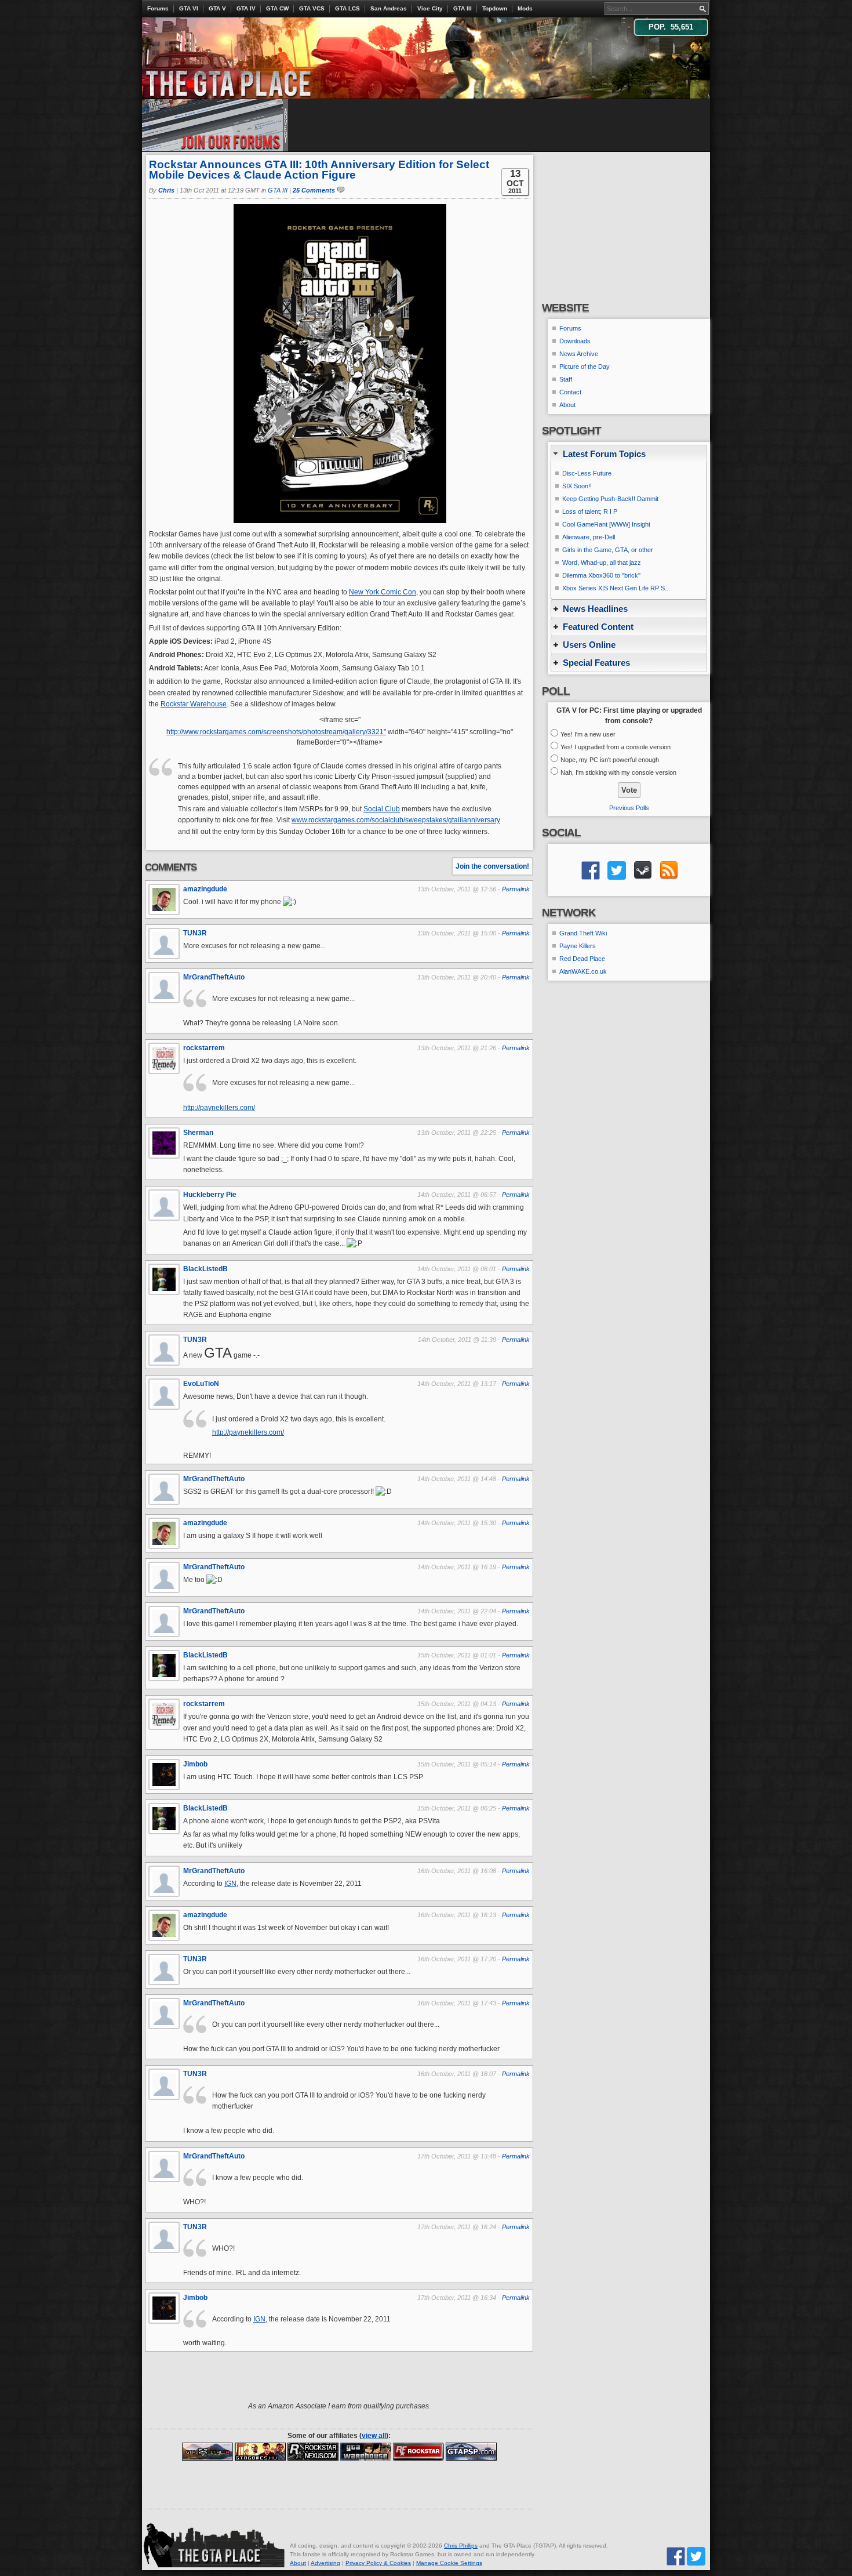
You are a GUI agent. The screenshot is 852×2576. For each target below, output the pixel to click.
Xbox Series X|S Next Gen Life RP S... (616, 588)
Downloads (575, 341)
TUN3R (195, 933)
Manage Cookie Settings (449, 2563)
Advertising (325, 2563)
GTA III (463, 8)
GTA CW (277, 8)
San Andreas (389, 8)
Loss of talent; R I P (590, 511)
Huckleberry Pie (210, 1195)
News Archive (579, 354)
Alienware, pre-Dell (589, 537)
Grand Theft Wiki (583, 933)
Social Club (382, 809)
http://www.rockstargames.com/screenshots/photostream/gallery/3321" (276, 732)
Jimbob (195, 1764)
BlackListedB (205, 1269)
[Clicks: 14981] (207, 2451)
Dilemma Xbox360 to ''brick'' (601, 575)
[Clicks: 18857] (260, 2451)
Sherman (198, 1133)
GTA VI (189, 8)
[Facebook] (676, 2555)
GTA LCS (347, 8)
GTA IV (246, 8)
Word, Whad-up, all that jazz (602, 563)
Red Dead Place (582, 959)
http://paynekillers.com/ (219, 1108)
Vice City (430, 8)
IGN (230, 1884)
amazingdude (205, 889)
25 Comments (314, 190)
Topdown (495, 8)
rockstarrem (204, 1048)
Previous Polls (629, 808)
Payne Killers (578, 946)
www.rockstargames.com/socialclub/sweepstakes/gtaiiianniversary (396, 820)
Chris (166, 190)
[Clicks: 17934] (418, 2451)
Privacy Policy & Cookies (378, 2563)
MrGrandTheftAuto (214, 977)
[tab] (629, 454)
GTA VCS (312, 8)
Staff (566, 379)
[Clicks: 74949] (471, 2451)
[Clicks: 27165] (313, 2451)
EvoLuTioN (201, 1384)
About (567, 405)
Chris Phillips (461, 2546)
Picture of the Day (585, 367)
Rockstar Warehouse (194, 704)
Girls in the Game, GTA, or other (608, 550)
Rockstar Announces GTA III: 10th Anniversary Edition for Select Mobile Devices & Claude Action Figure (319, 170)
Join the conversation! (492, 866)
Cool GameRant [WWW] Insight (606, 524)
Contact (570, 392)
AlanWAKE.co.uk (583, 971)
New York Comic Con (383, 592)
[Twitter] (696, 2555)
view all (374, 2436)
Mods (525, 8)
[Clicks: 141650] (366, 2451)
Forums (158, 8)
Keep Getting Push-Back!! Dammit (610, 499)
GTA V (217, 8)
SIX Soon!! (577, 486)
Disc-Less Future (587, 473)
